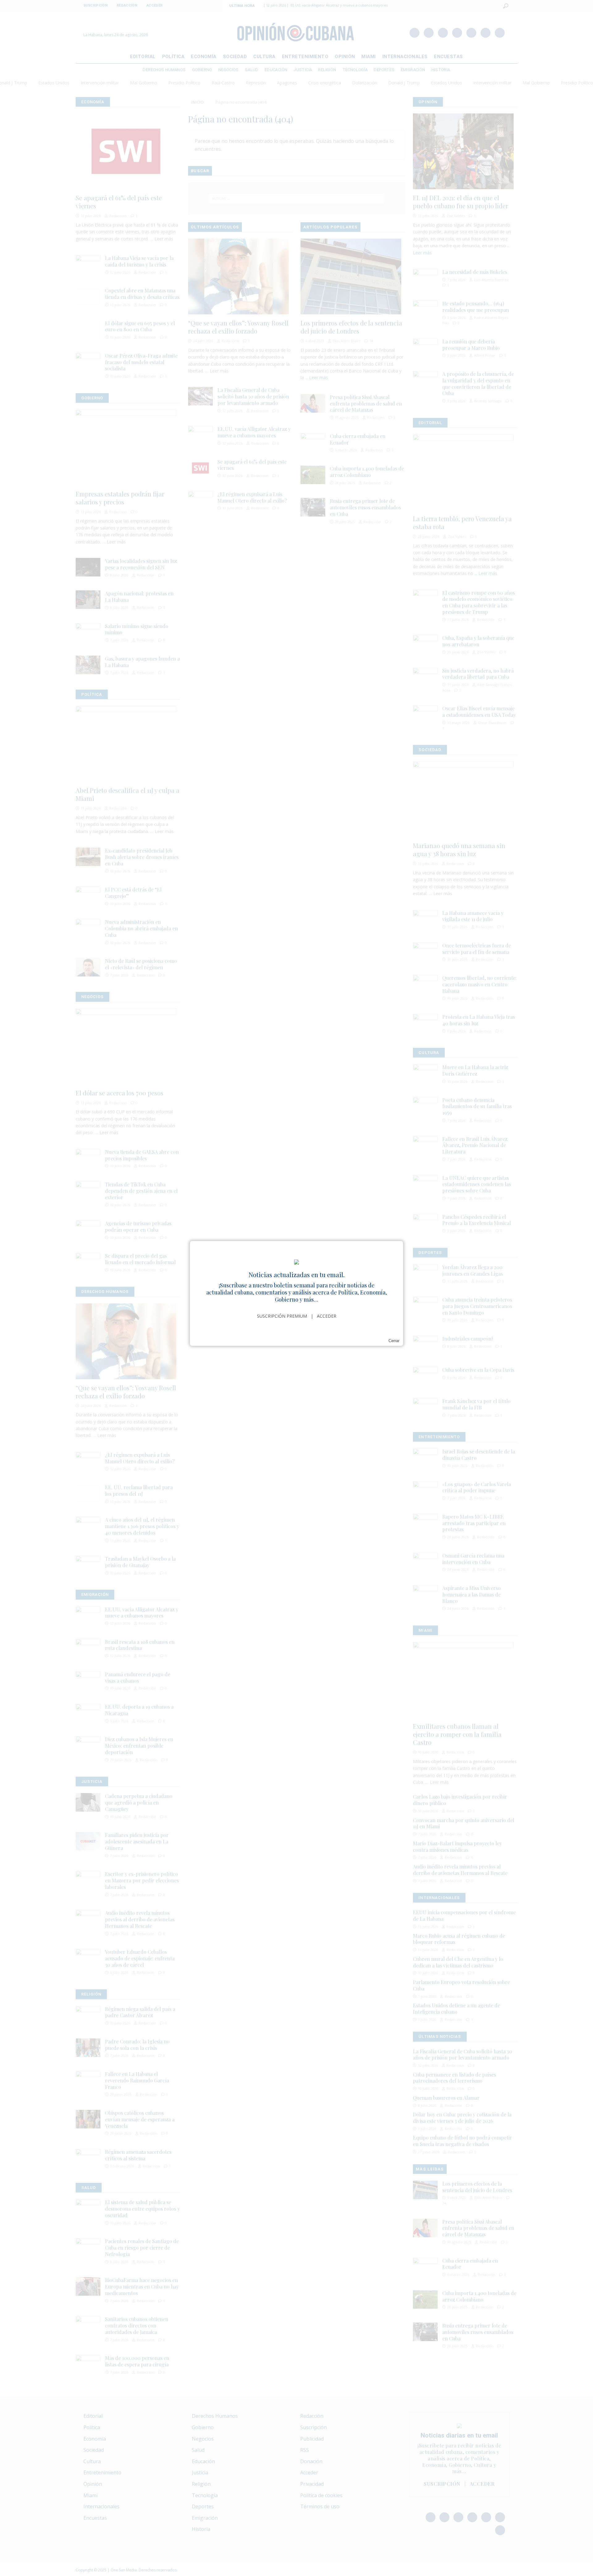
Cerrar (394, 1341)
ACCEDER (327, 1316)
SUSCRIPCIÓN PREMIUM (282, 1316)
